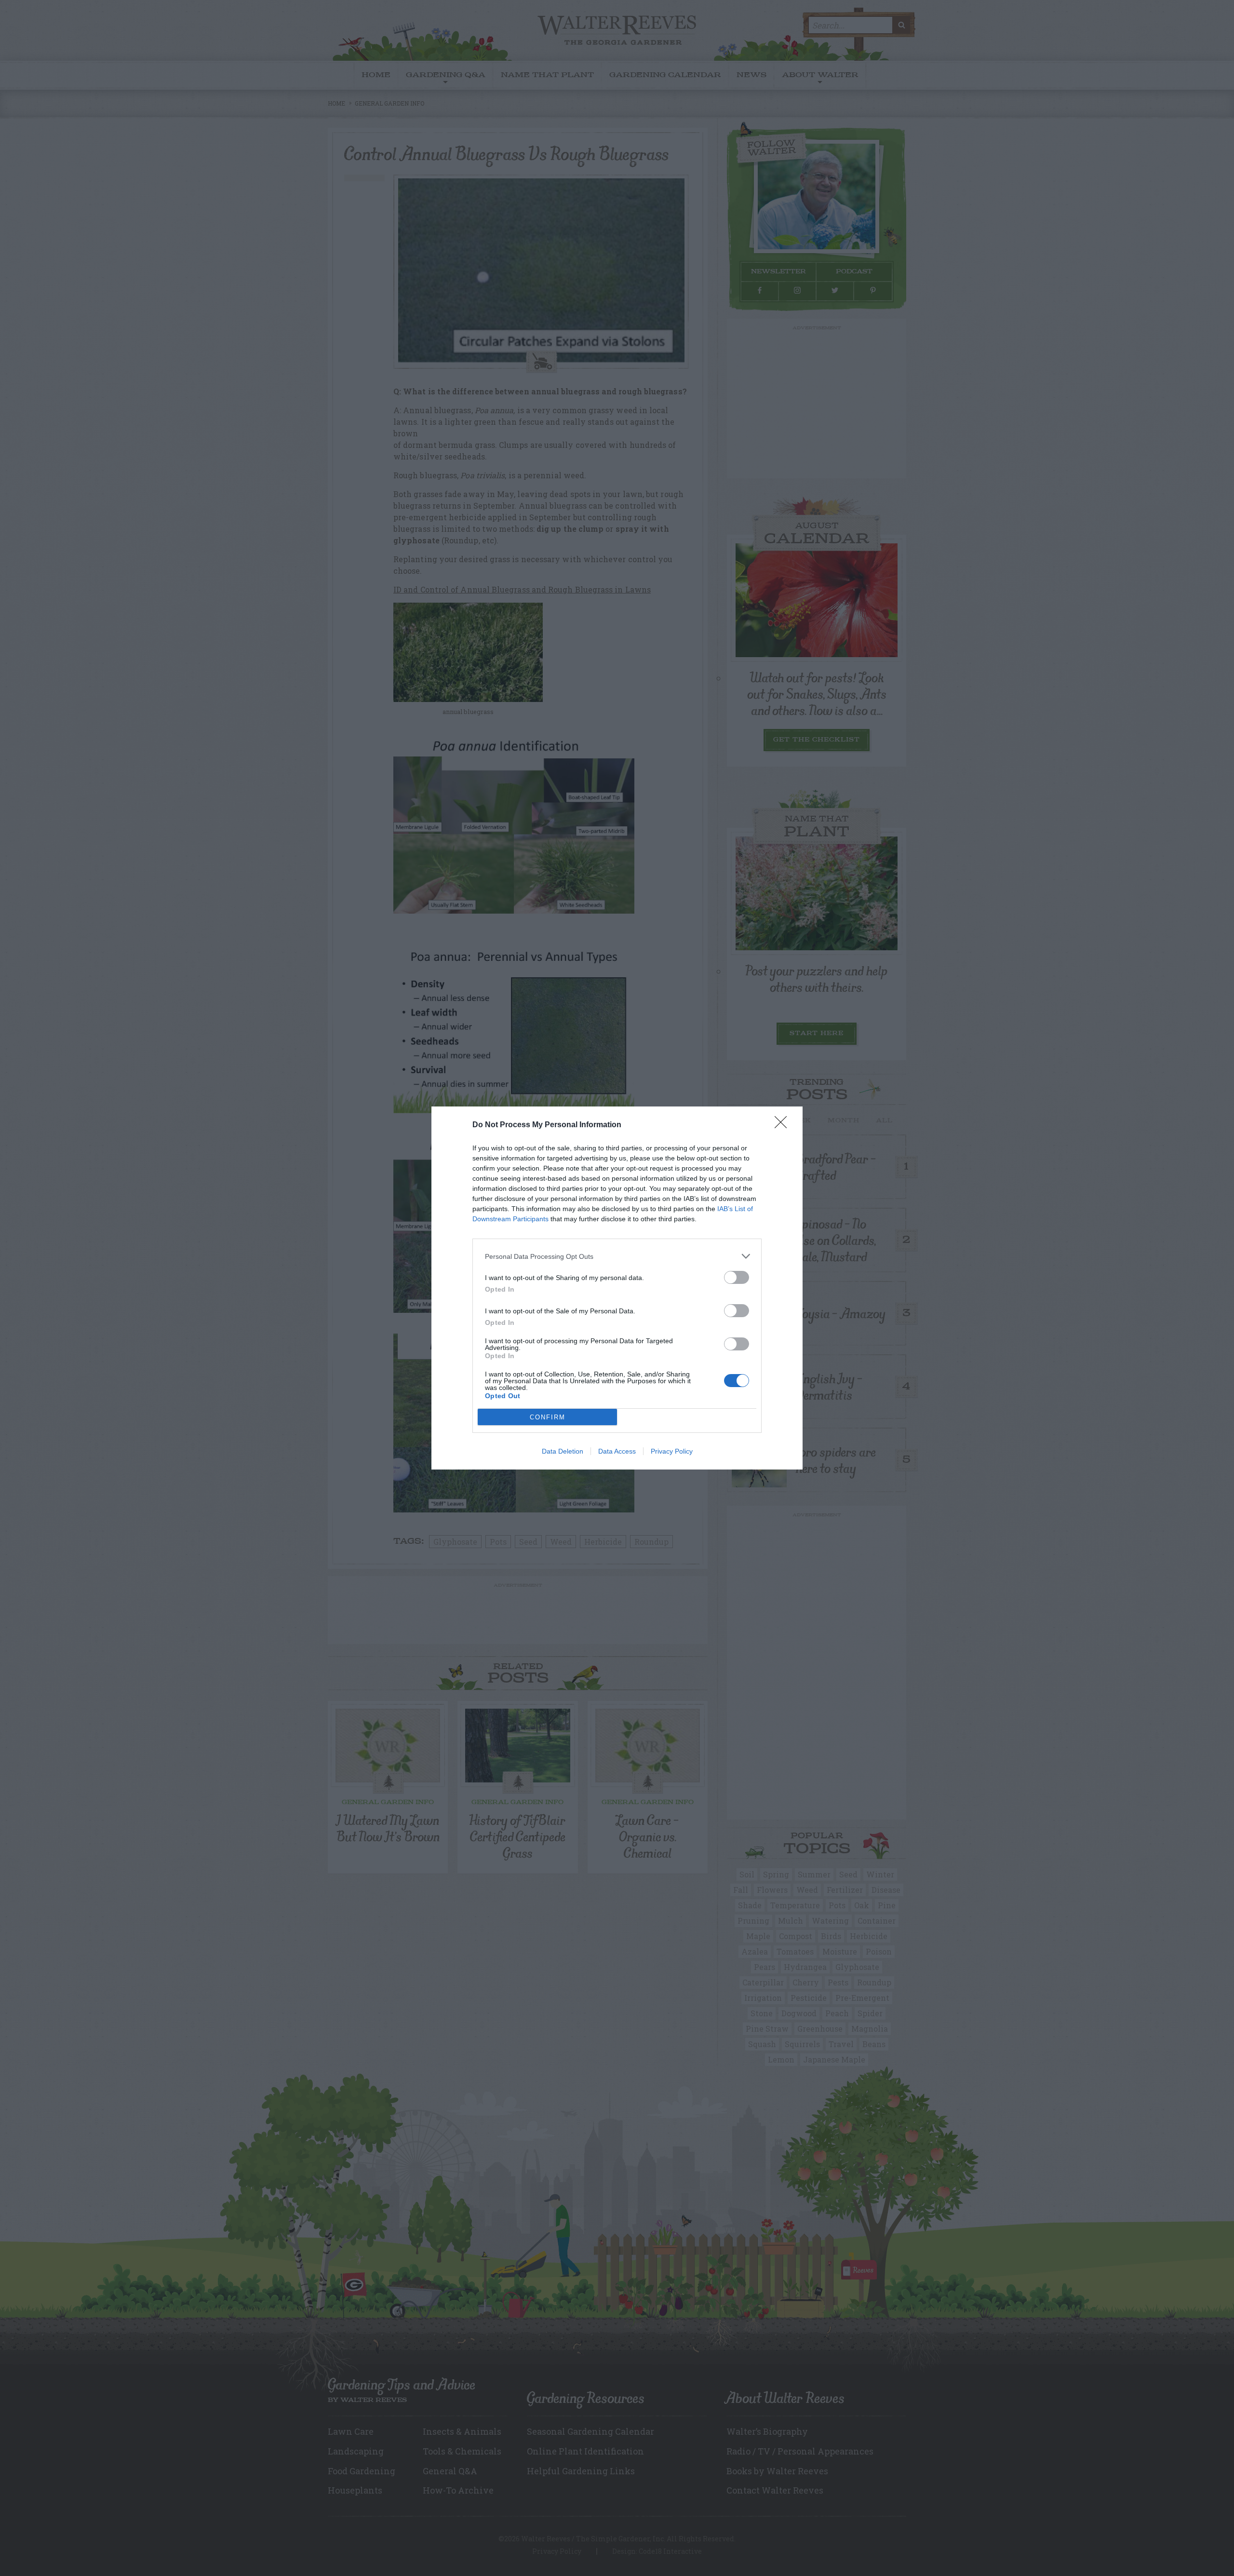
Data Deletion (563, 1451)
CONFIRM (548, 1417)
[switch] (737, 1277)
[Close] (784, 1125)
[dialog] (617, 1288)
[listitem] (617, 1256)
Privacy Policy (672, 1451)
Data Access (617, 1451)
